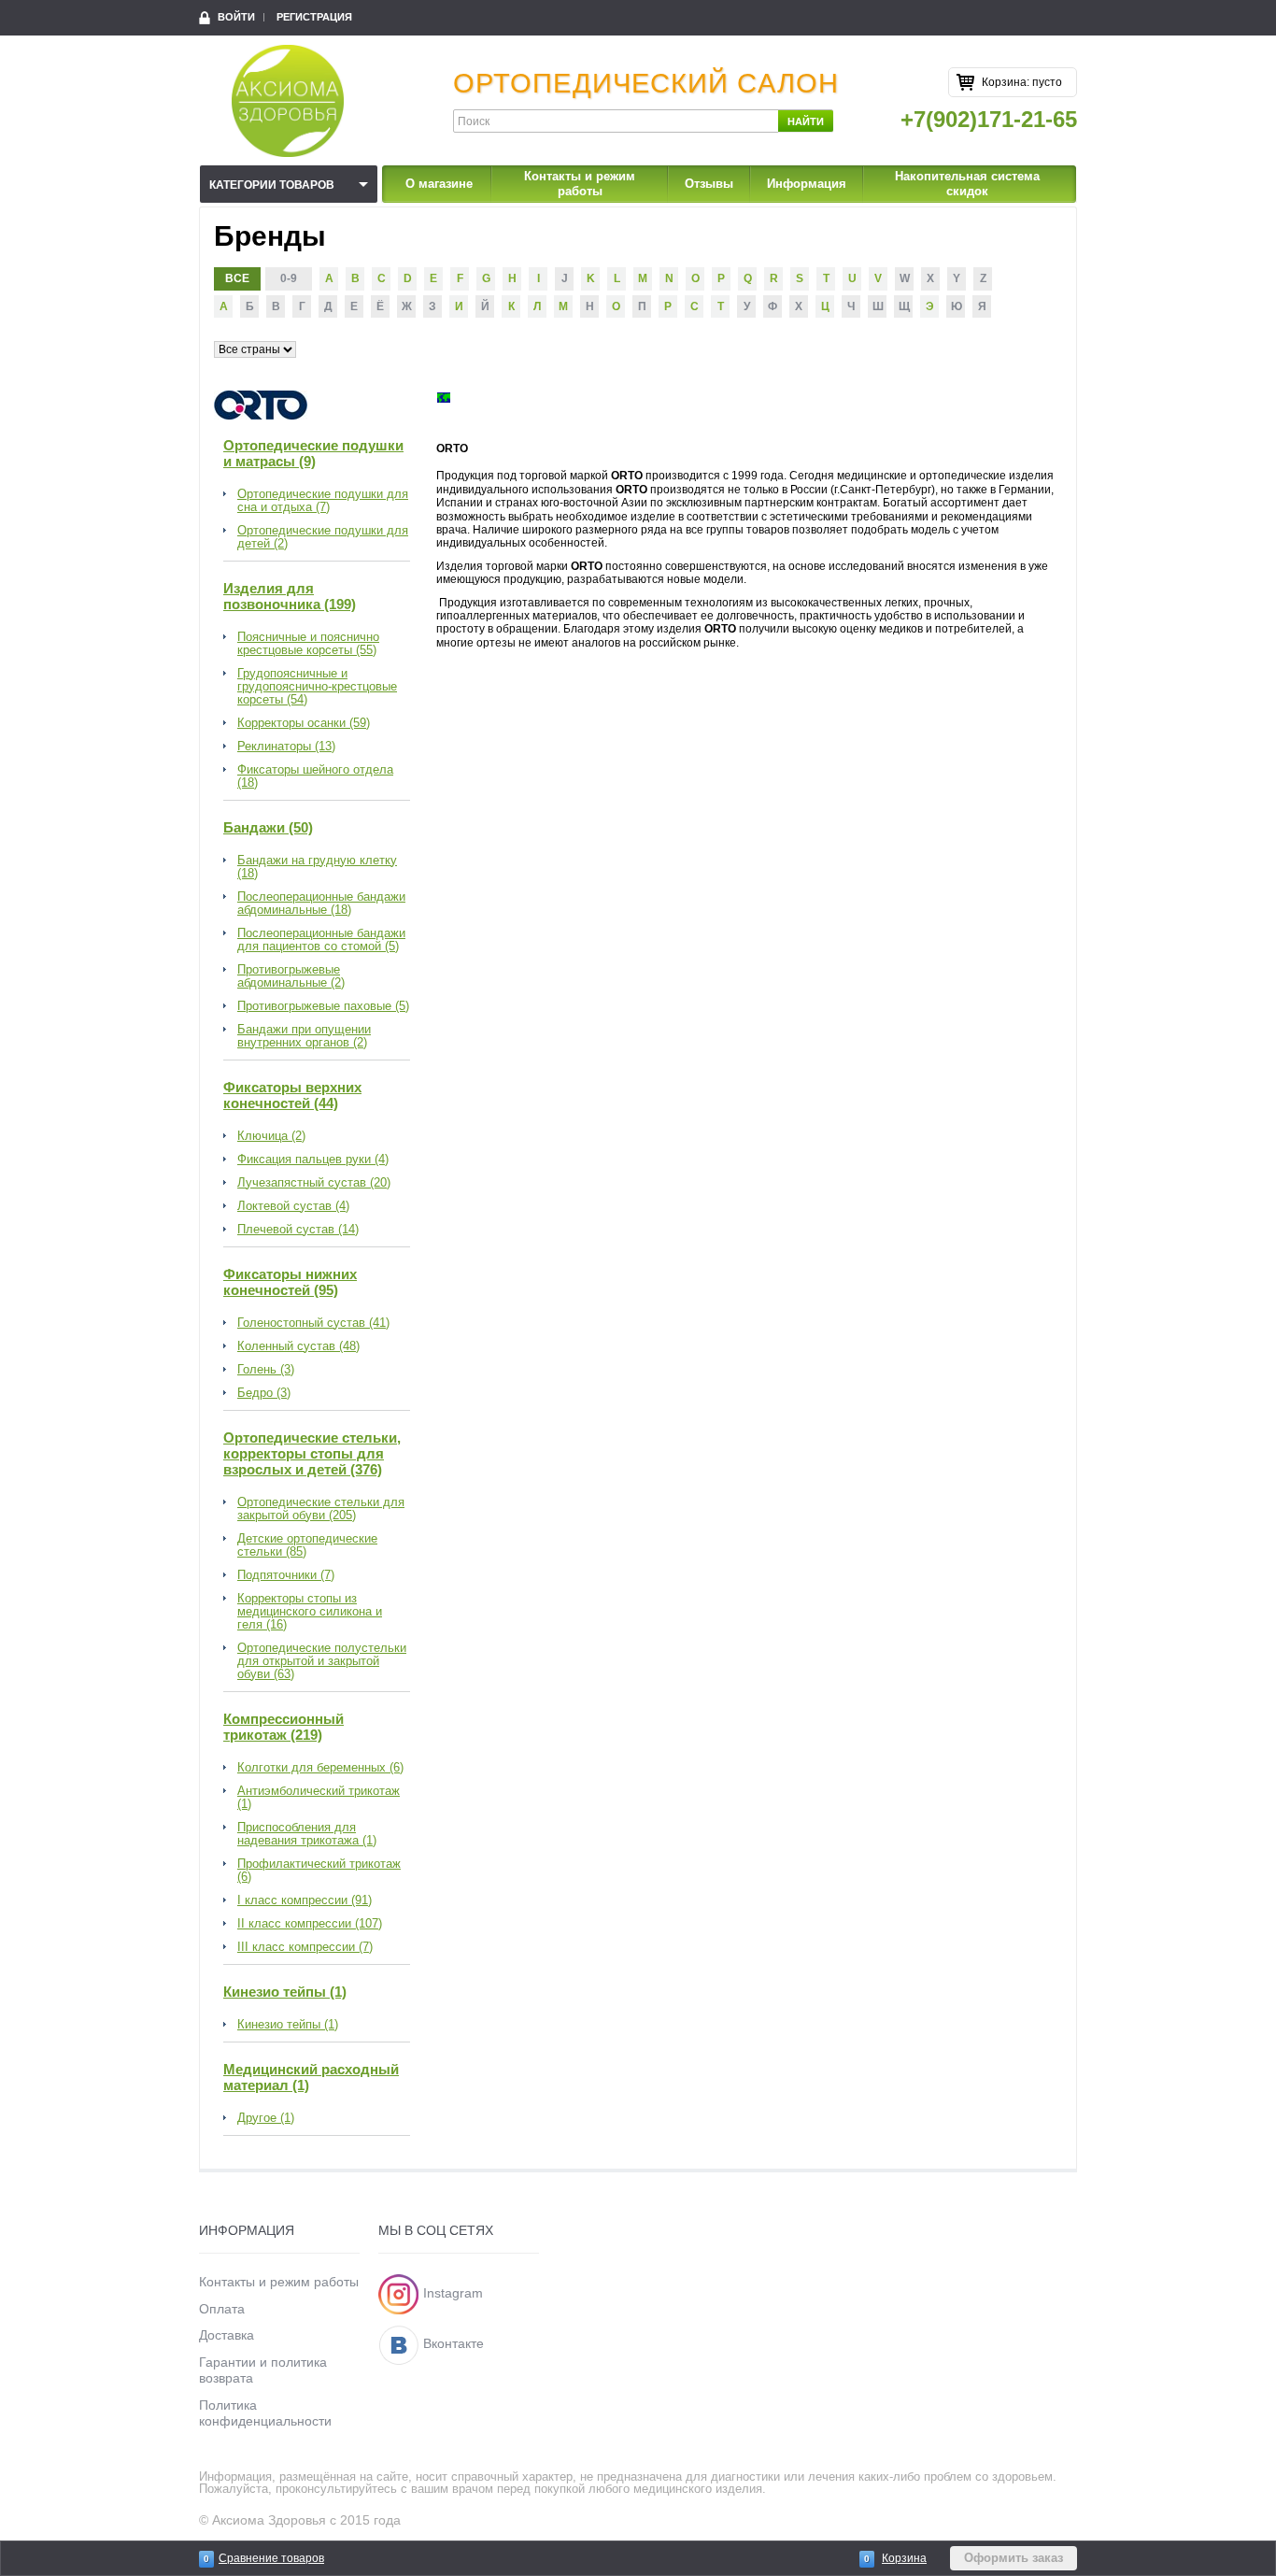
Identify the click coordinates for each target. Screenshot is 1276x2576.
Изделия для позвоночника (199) (290, 596)
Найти (806, 121)
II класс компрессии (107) (310, 1924)
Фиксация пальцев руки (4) (313, 1160)
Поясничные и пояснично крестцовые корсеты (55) (308, 644)
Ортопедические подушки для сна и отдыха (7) (323, 501)
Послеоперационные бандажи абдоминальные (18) (321, 904)
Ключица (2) (271, 1136)
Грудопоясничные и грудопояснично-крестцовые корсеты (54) (317, 687)
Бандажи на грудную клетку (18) (317, 867)
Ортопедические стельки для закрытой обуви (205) (321, 1509)
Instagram (453, 2293)
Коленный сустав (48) (298, 1346)
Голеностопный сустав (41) (313, 1323)
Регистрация (314, 17)
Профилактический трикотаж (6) (319, 1871)
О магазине (439, 184)
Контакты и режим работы (580, 184)
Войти (236, 17)
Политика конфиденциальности (265, 2413)
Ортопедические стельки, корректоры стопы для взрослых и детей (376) (312, 1453)
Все (237, 278)
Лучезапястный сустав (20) (314, 1183)
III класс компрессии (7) (305, 1947)
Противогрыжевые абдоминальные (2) (291, 976)
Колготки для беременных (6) (320, 1768)
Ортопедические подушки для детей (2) (323, 537)
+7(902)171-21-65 (989, 119)
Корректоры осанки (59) (304, 723)
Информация (807, 184)
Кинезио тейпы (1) (285, 1992)
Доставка (227, 2335)
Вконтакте (454, 2343)
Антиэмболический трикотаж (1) (319, 1798)
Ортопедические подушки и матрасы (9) (313, 453)
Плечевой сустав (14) (298, 1230)
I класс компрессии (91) (305, 1900)
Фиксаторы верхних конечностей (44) (292, 1095)
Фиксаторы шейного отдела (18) (315, 776)
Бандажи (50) (268, 827)
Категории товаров (272, 185)
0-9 (289, 278)
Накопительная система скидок (967, 184)
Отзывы (709, 184)
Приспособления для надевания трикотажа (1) (307, 1834)
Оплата (222, 2309)
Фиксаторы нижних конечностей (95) (290, 1282)
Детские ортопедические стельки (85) (307, 1545)
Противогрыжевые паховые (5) (323, 1006)
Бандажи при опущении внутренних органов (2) (304, 1036)
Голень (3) (266, 1370)
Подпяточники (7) (286, 1575)
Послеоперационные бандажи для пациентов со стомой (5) (321, 940)
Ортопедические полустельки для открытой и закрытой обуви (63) (322, 1661)
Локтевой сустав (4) (293, 1206)
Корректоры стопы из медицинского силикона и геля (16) (310, 1612)
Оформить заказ (1014, 2558)
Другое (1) (266, 2118)
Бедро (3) (264, 1393)
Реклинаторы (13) (286, 747)
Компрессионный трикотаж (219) (284, 1727)
